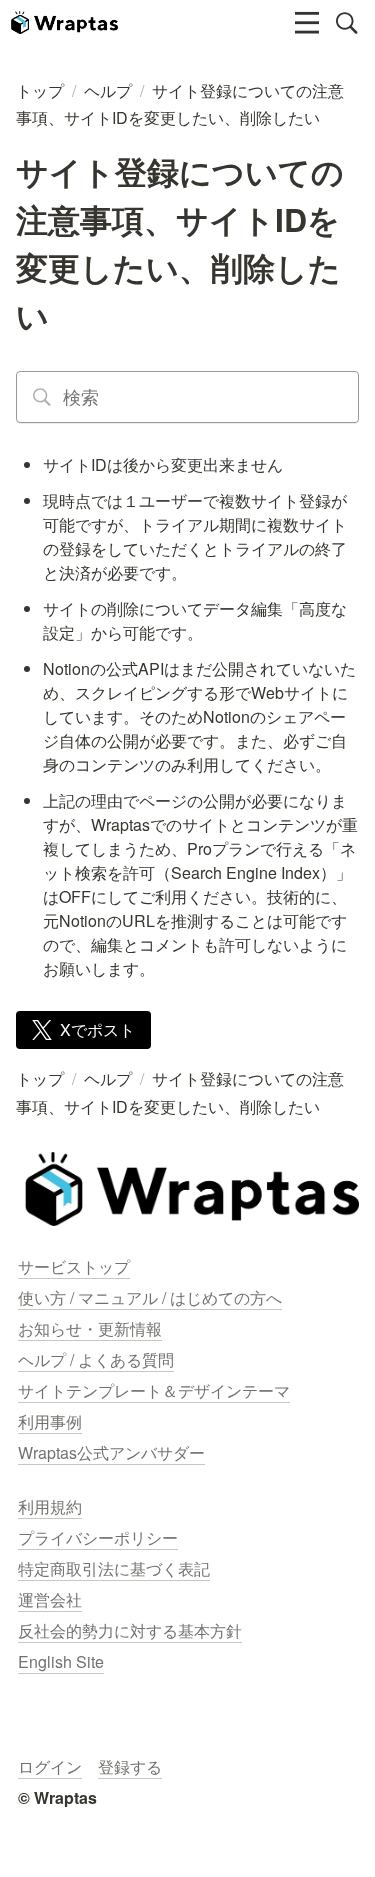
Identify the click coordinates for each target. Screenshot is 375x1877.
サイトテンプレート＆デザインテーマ (154, 1390)
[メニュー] (307, 23)
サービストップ (74, 1266)
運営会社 (50, 1599)
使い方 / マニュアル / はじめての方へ (150, 1297)
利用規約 (50, 1506)
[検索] (347, 23)
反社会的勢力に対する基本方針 (130, 1630)
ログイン (50, 1766)
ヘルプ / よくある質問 (96, 1359)
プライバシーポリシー (98, 1537)
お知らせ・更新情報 (90, 1328)
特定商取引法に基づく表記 (114, 1568)
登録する (130, 1766)
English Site (61, 1661)
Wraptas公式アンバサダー (111, 1452)
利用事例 (50, 1421)
